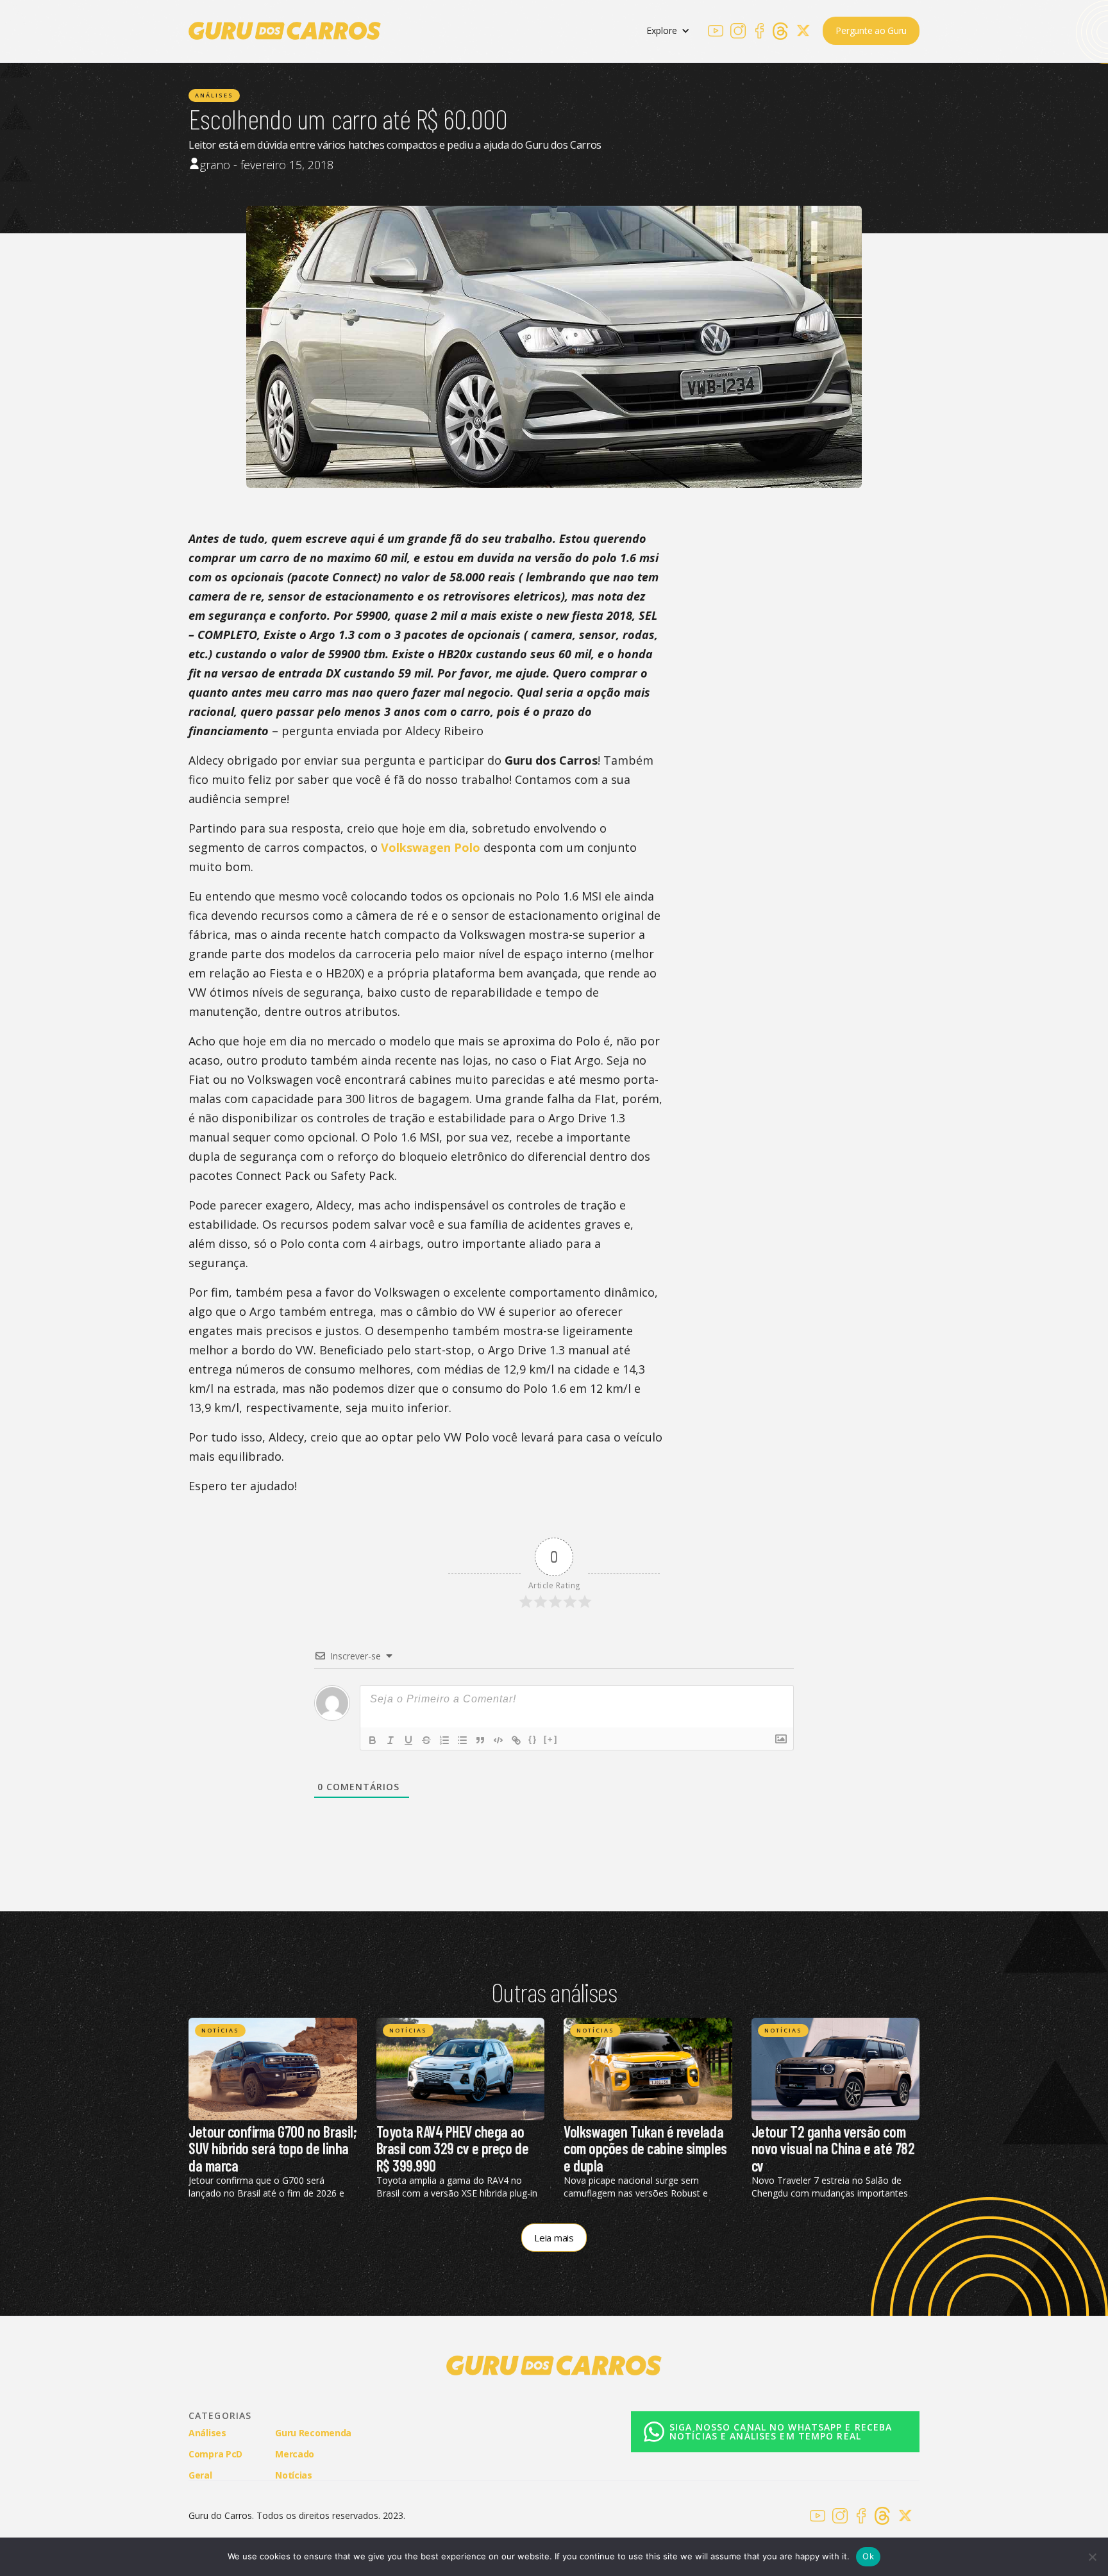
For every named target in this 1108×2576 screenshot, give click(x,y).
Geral (200, 2475)
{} (533, 1739)
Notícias (220, 2030)
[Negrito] (373, 1740)
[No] (1092, 2557)
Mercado (295, 2454)
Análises (214, 95)
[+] (551, 1739)
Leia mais (554, 2238)
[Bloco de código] (498, 1740)
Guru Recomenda (313, 2433)
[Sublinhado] (408, 1740)
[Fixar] (426, 1740)
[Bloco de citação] (480, 1740)
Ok (868, 2556)
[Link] (516, 1740)
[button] (668, 31)
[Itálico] (390, 1740)
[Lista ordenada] (444, 1740)
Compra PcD (215, 2454)
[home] (285, 31)
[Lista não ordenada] (462, 1740)
